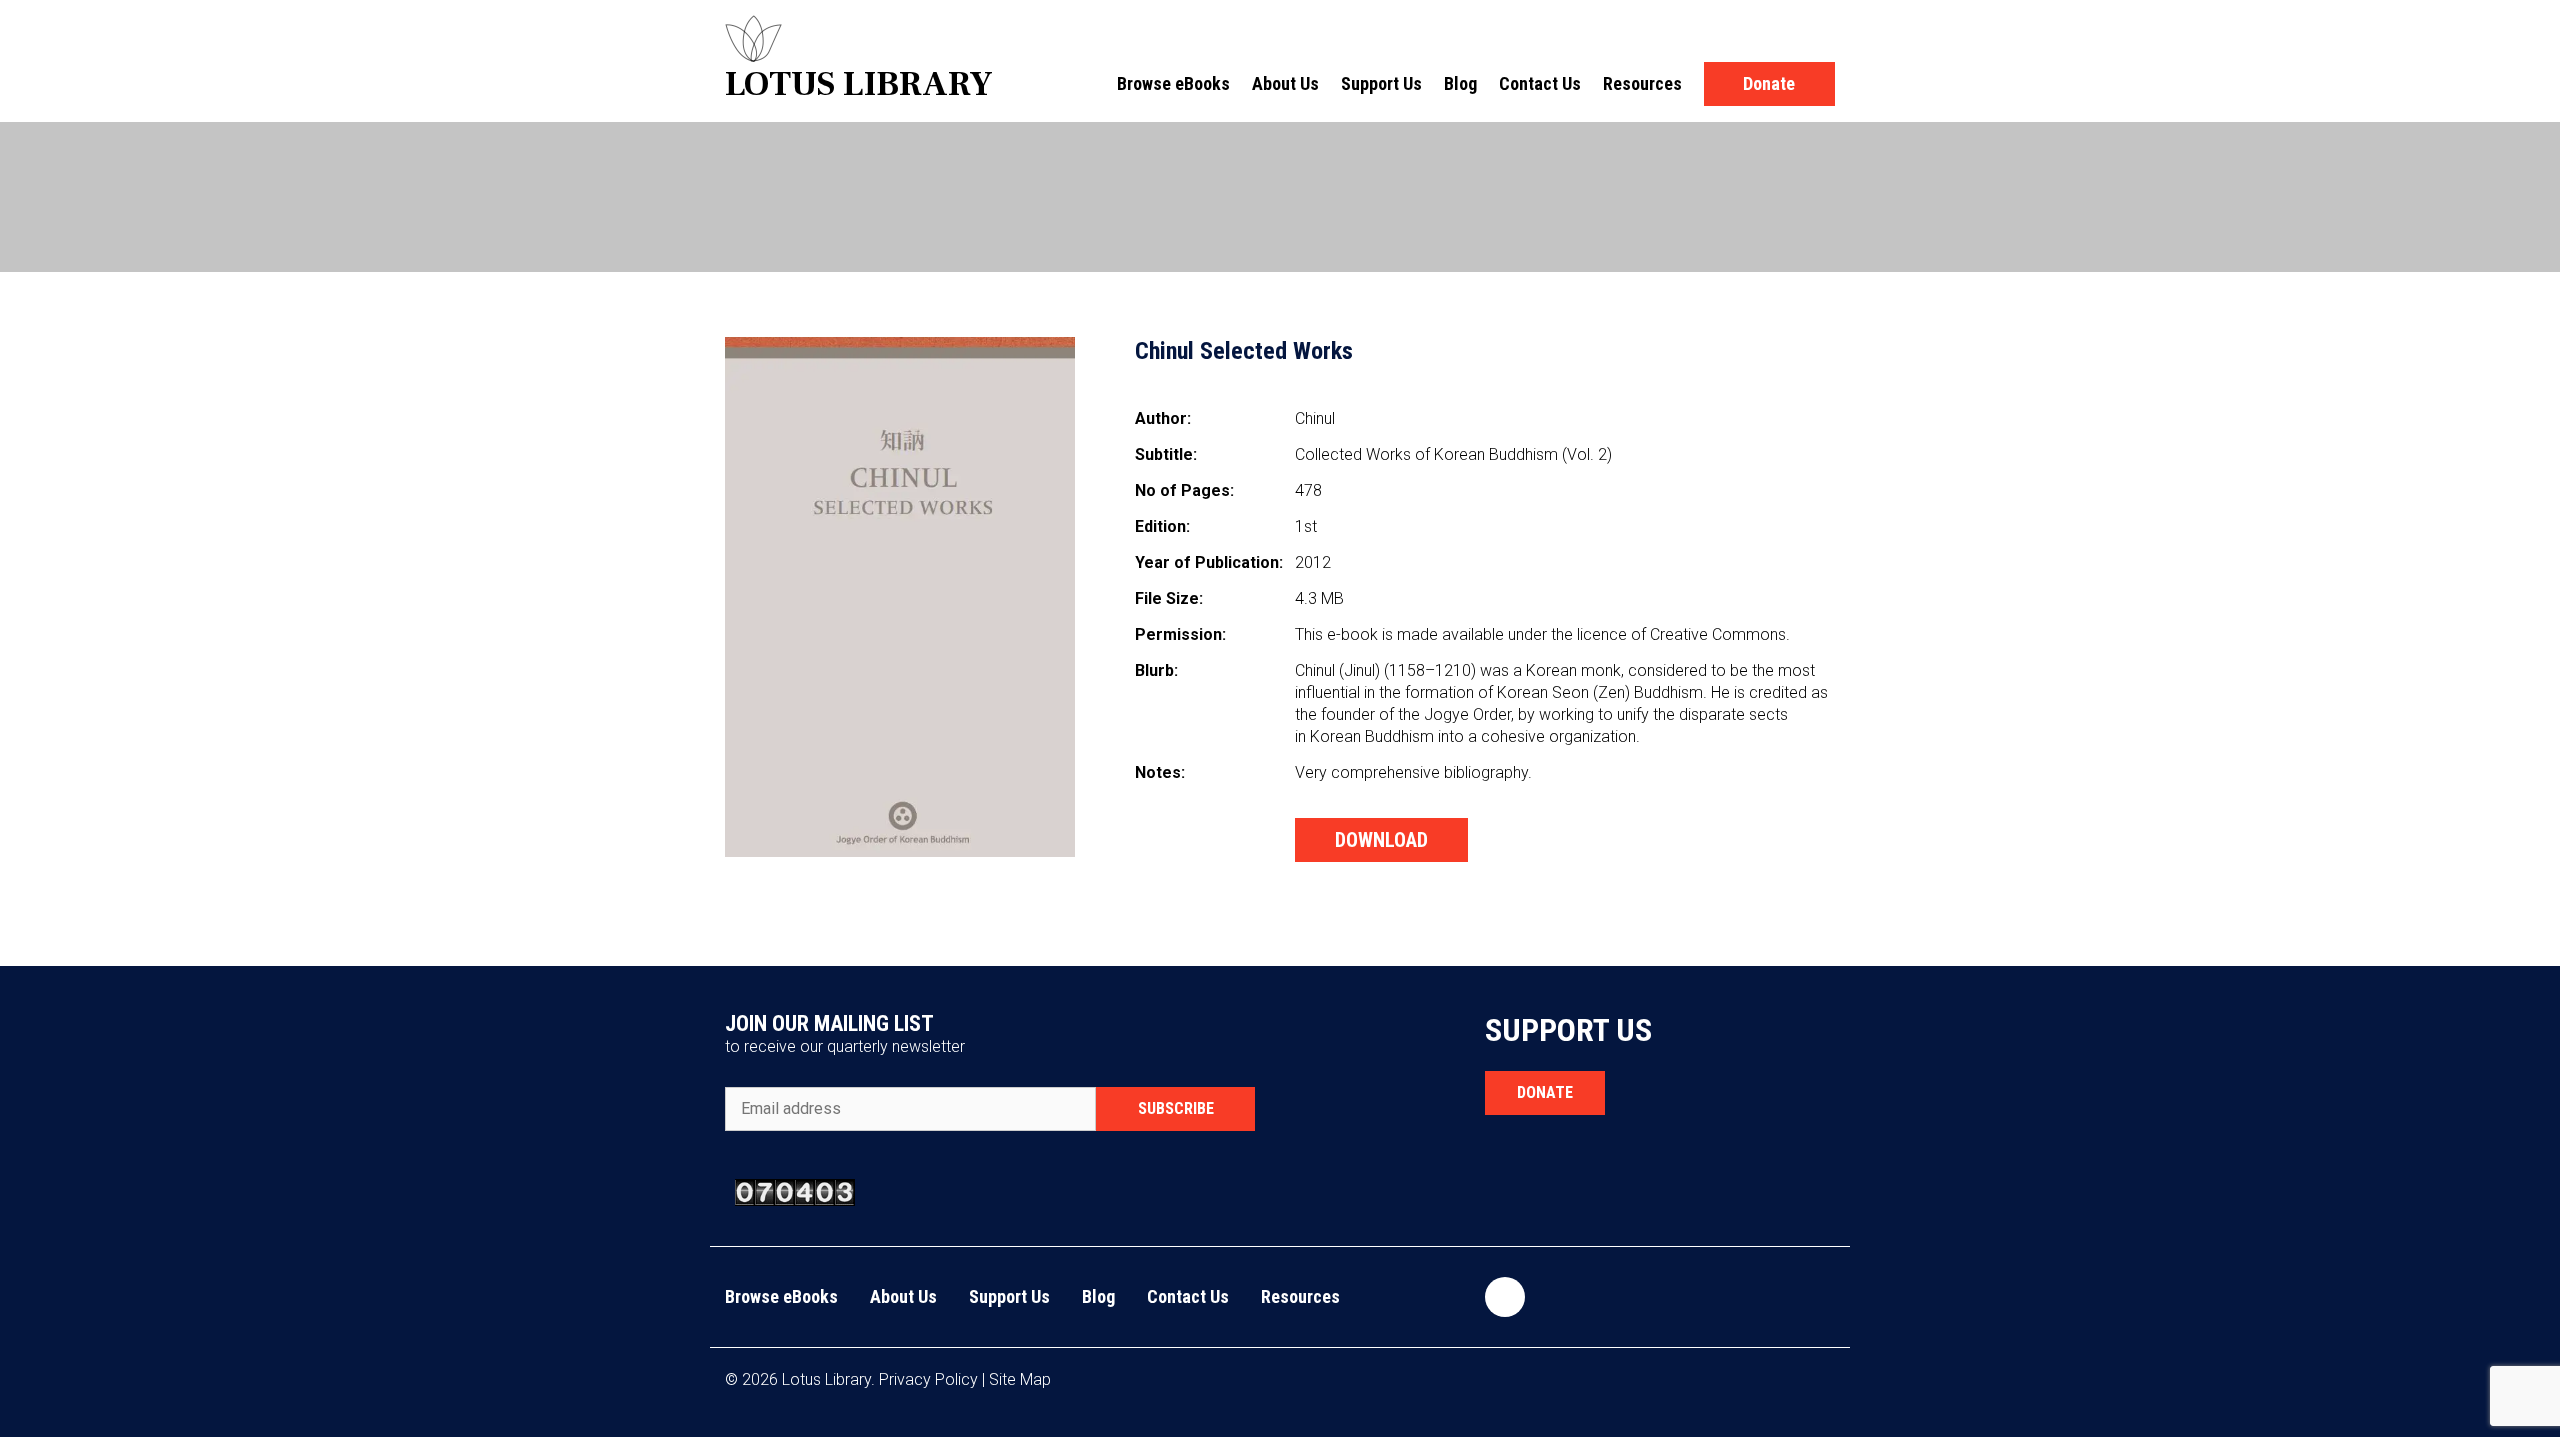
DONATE (1545, 1092)
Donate (1769, 83)
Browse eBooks (1173, 83)
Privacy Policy (928, 1379)
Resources (1642, 83)
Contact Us (1540, 83)
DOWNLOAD (1381, 840)
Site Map (1020, 1379)
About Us (1285, 83)
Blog (1460, 83)
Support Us (1381, 83)
